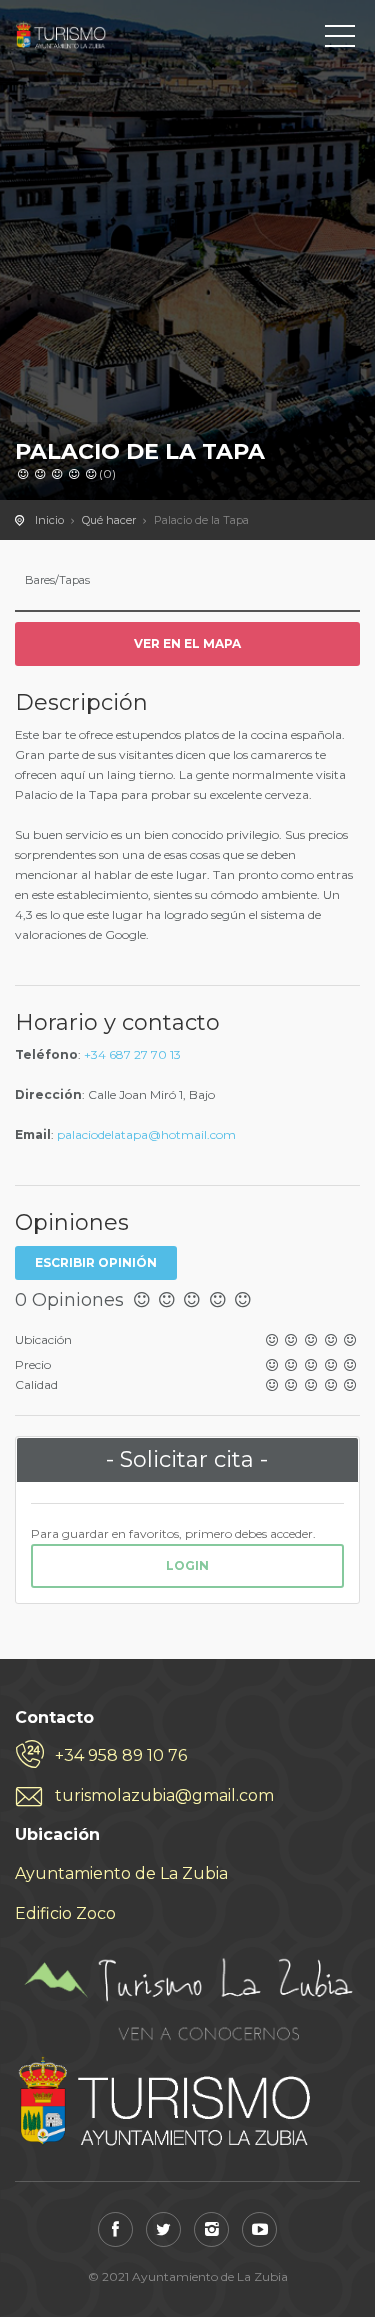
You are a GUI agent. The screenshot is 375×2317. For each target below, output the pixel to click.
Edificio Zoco (65, 1913)
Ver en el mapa (187, 643)
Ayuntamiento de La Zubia (121, 1873)
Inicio (49, 520)
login (187, 1565)
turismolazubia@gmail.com (164, 1795)
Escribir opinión (96, 1262)
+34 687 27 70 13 (132, 1054)
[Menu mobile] (340, 40)
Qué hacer (109, 520)
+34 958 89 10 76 (121, 1755)
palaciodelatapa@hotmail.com (146, 1134)
